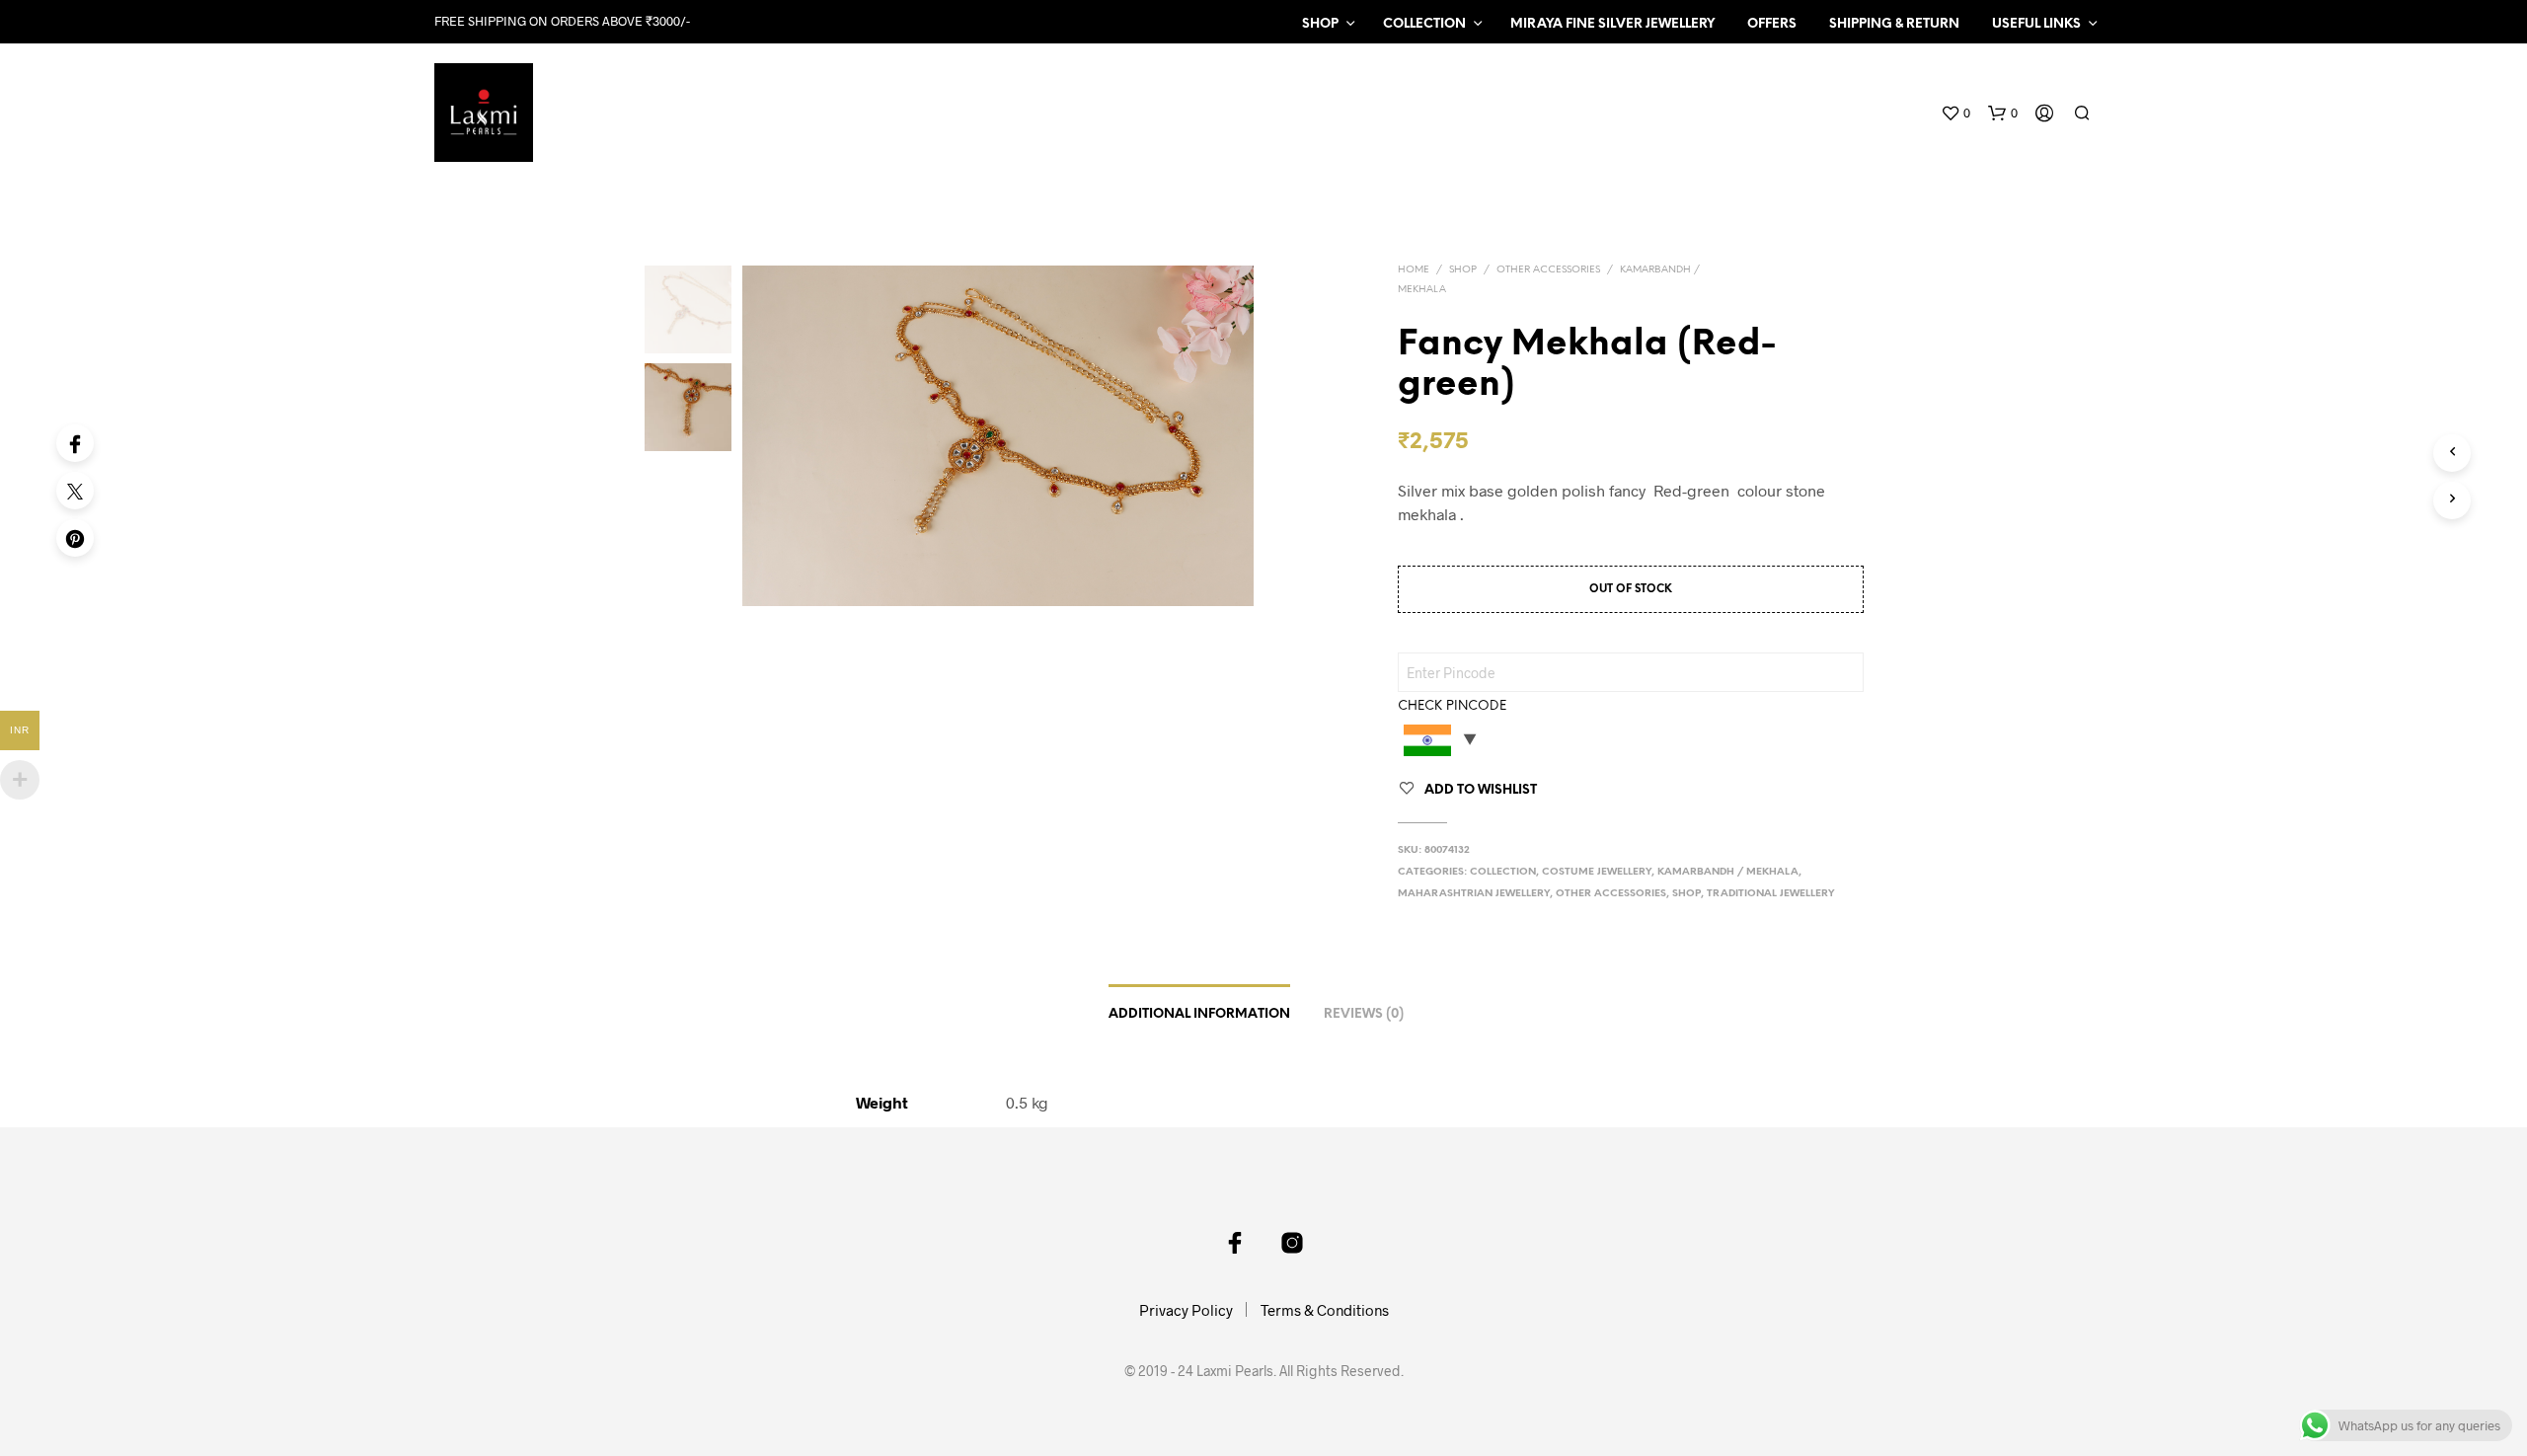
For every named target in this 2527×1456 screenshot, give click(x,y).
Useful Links (2036, 24)
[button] (1955, 114)
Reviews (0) (1364, 1014)
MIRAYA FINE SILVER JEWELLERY (1612, 24)
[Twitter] (75, 491)
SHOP (1320, 24)
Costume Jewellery (1597, 872)
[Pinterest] (75, 538)
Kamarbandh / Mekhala (1728, 872)
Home (1414, 270)
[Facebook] (75, 443)
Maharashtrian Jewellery (1474, 894)
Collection (1424, 24)
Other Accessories (1548, 270)
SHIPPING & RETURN (1894, 24)
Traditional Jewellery (1771, 894)
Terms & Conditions (1325, 1310)
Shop (1463, 270)
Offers (1772, 24)
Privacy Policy (1186, 1310)
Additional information (1199, 1014)
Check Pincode (1452, 706)
